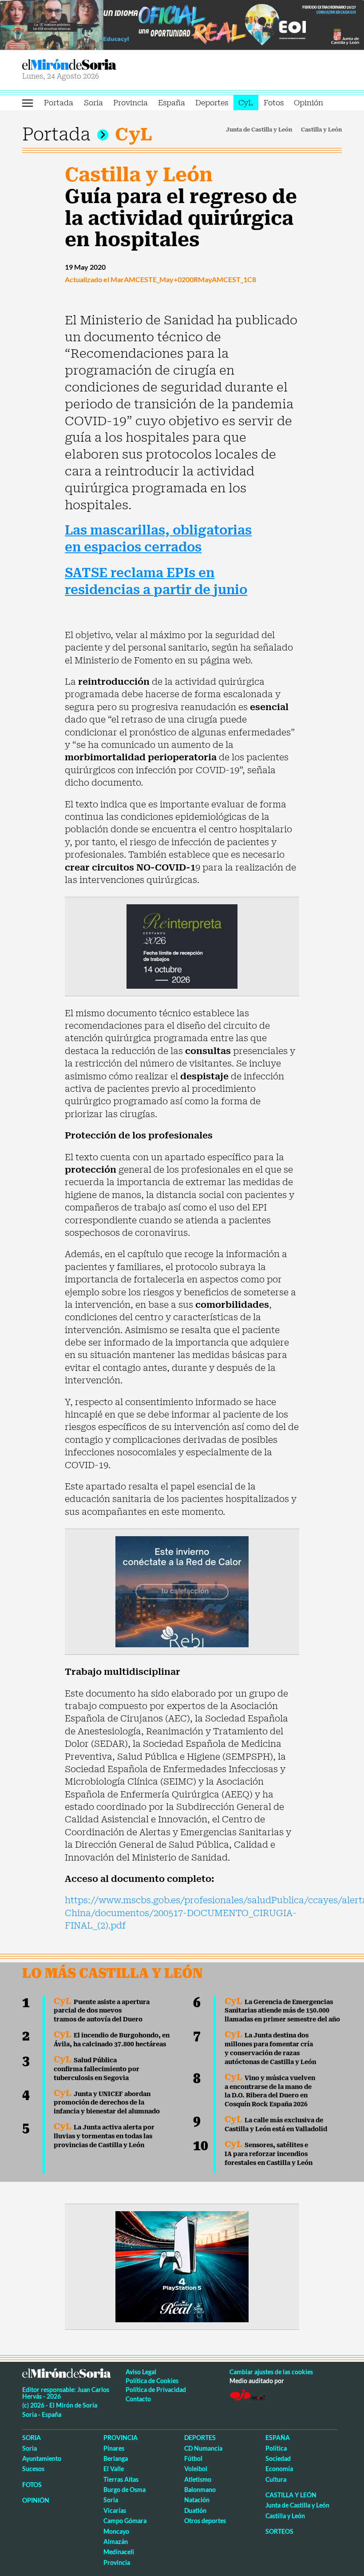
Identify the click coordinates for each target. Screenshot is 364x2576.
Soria (93, 103)
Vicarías (115, 2510)
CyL (246, 103)
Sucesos (33, 2469)
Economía (279, 2469)
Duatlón (195, 2510)
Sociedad (278, 2458)
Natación (197, 2500)
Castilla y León (321, 130)
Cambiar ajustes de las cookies (271, 2372)
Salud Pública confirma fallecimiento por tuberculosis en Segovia (97, 2069)
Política (276, 2448)
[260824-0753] (182, 24)
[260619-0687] (182, 946)
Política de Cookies (152, 2381)
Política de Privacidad (156, 2390)
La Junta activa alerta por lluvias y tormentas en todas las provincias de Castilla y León (104, 2136)
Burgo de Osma (125, 2490)
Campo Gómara (125, 2521)
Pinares (114, 2448)
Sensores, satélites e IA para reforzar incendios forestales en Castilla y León (269, 2154)
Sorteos (279, 2531)
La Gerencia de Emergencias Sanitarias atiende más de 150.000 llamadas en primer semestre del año (282, 2011)
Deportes (212, 103)
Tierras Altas (121, 2479)
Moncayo (116, 2531)
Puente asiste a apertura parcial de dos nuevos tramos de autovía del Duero (102, 2011)
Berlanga (116, 2458)
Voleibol (196, 2469)
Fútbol (193, 2458)
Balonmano (200, 2490)
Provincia (131, 103)
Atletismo (198, 2479)
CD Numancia (203, 2448)
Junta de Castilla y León (259, 130)
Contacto (138, 2399)
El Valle (114, 2469)
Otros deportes (205, 2521)
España (172, 103)
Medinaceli (119, 2552)
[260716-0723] (182, 2266)
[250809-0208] (182, 1591)
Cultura (276, 2479)
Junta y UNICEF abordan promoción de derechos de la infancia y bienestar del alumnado (107, 2103)
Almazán (116, 2542)
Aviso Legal (141, 2372)
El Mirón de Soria (101, 65)
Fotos (274, 103)
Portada (59, 103)
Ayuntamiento (42, 2458)
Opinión (309, 103)
